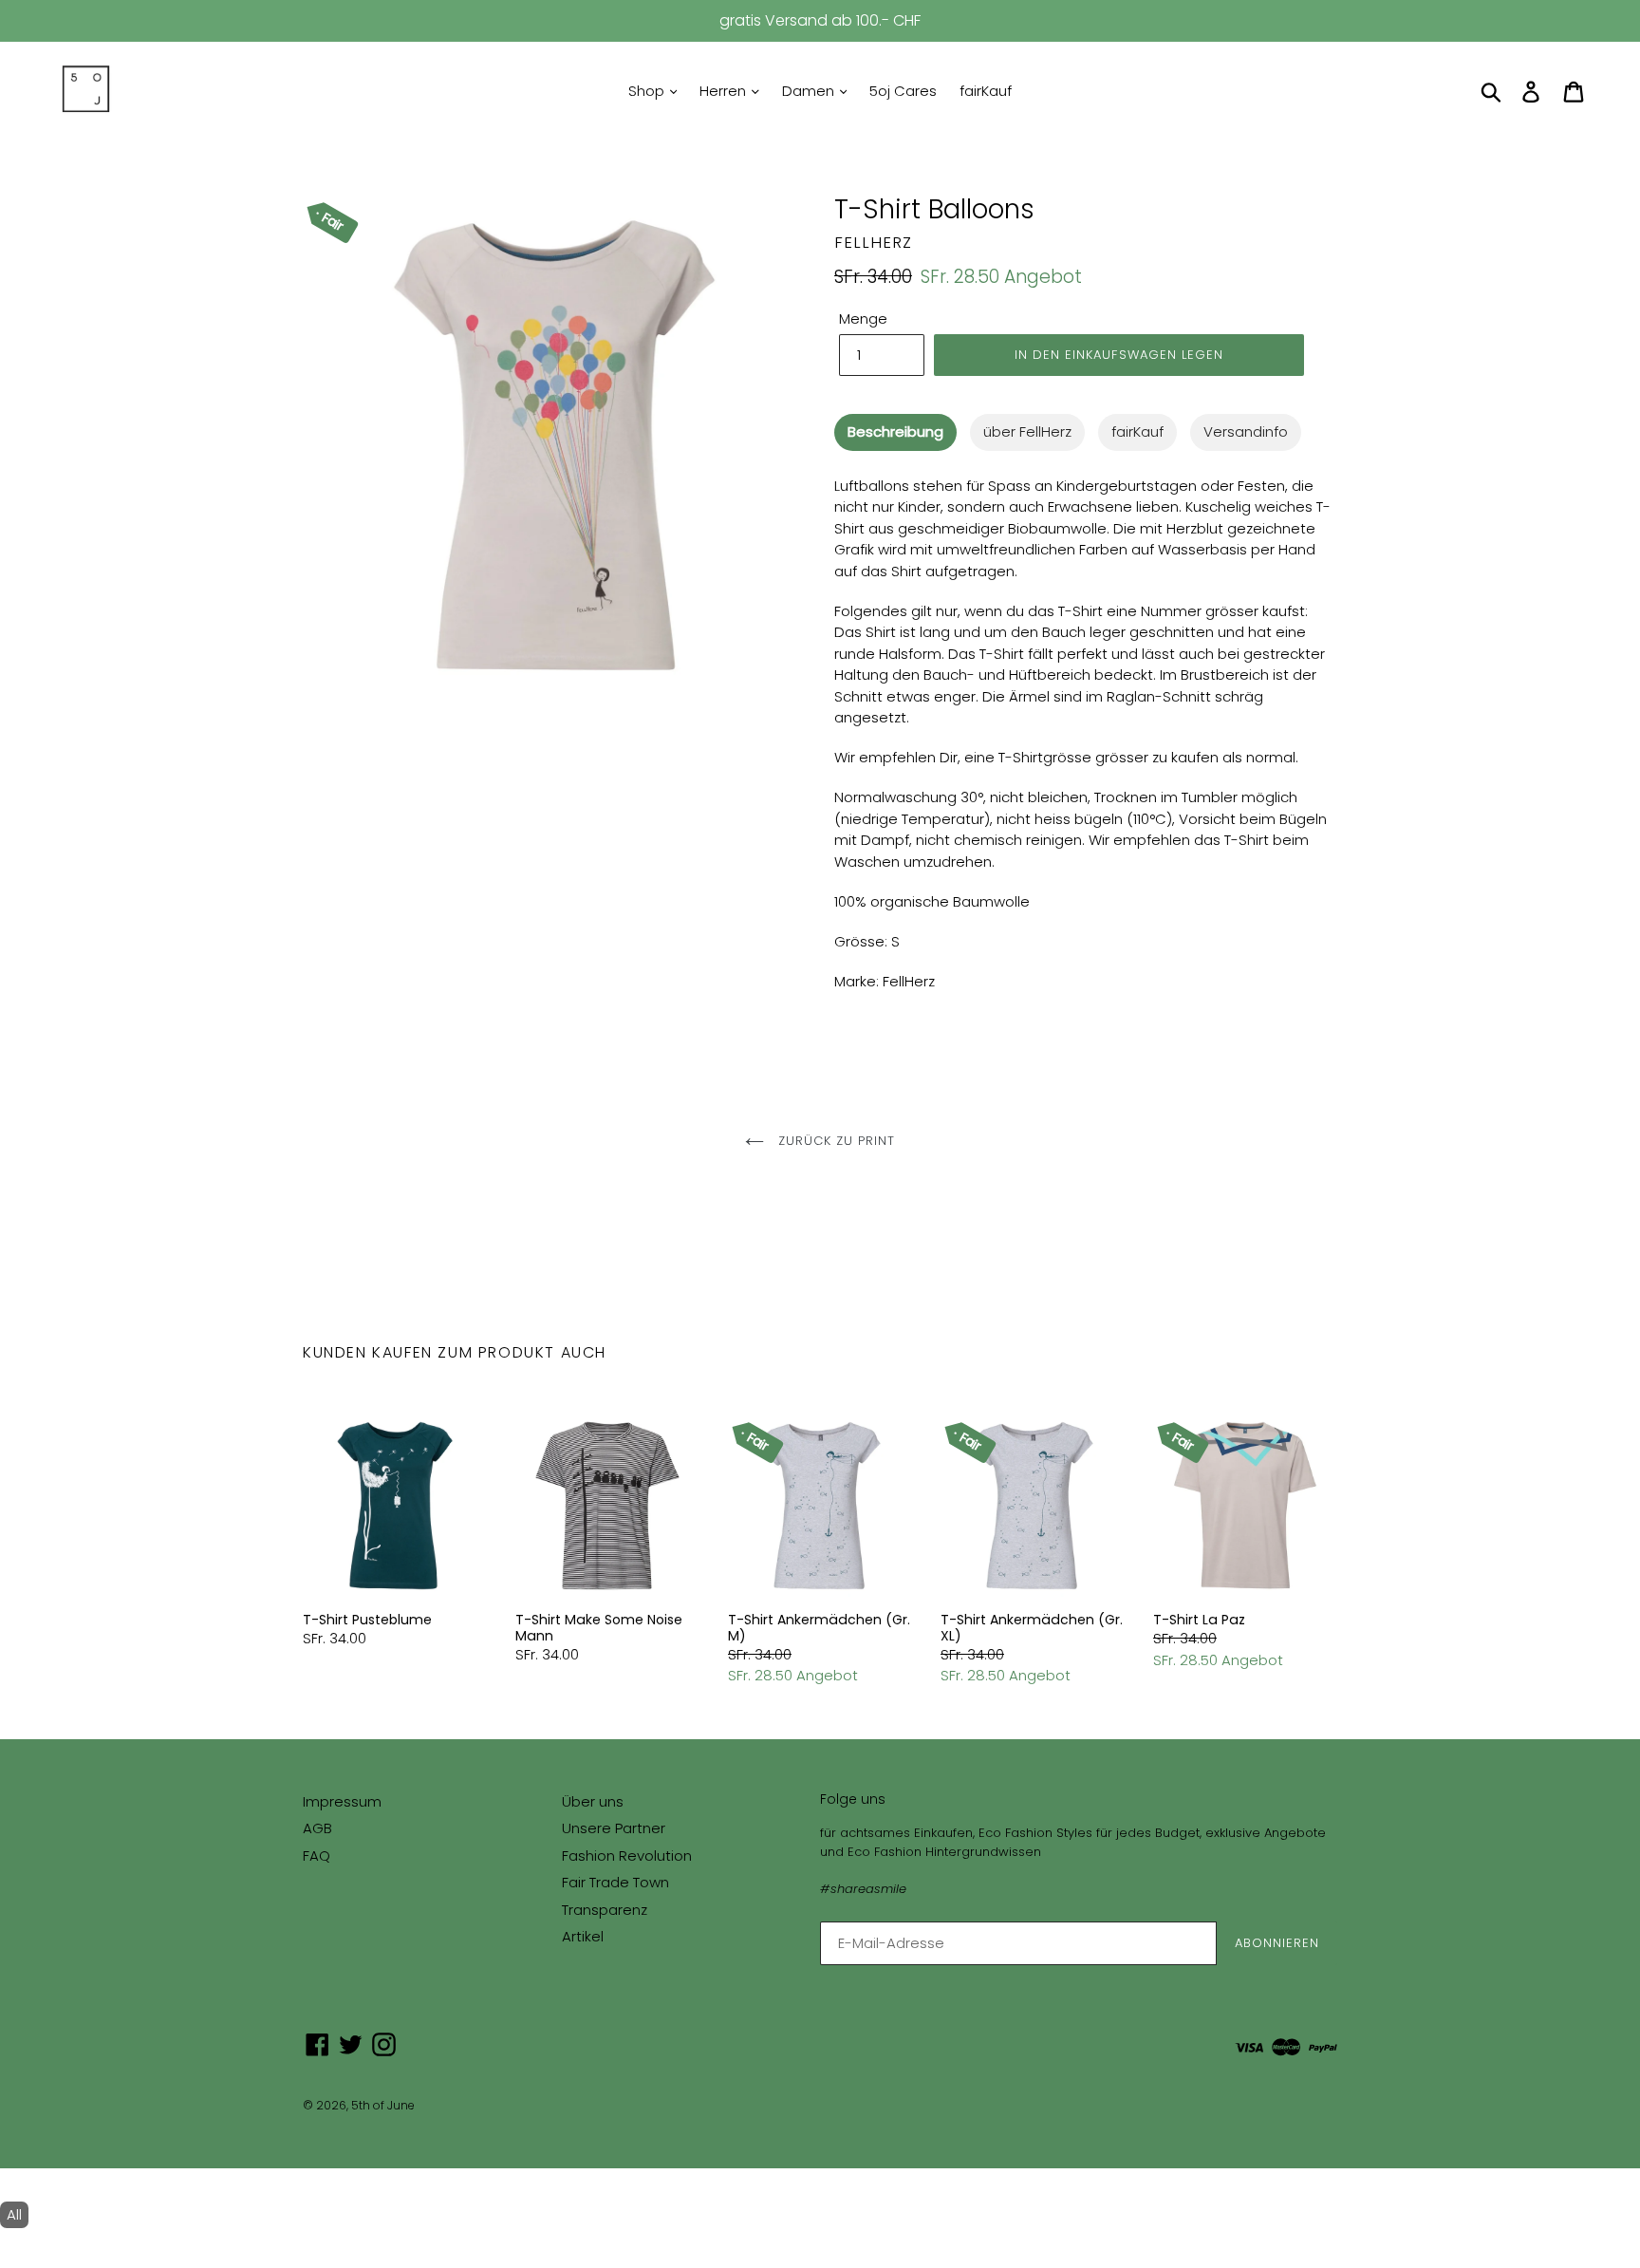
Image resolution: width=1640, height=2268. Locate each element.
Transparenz (605, 1910)
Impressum (342, 1801)
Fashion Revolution (627, 1856)
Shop (648, 91)
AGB (317, 1828)
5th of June (383, 2105)
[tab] (895, 432)
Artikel (583, 1936)
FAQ (317, 1856)
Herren (725, 91)
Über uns (593, 1801)
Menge (863, 319)
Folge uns (853, 1799)
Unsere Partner (614, 1828)
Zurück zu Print (835, 1141)
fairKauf (986, 91)
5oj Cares (903, 91)
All (14, 2214)
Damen (810, 91)
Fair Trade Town (615, 1882)
